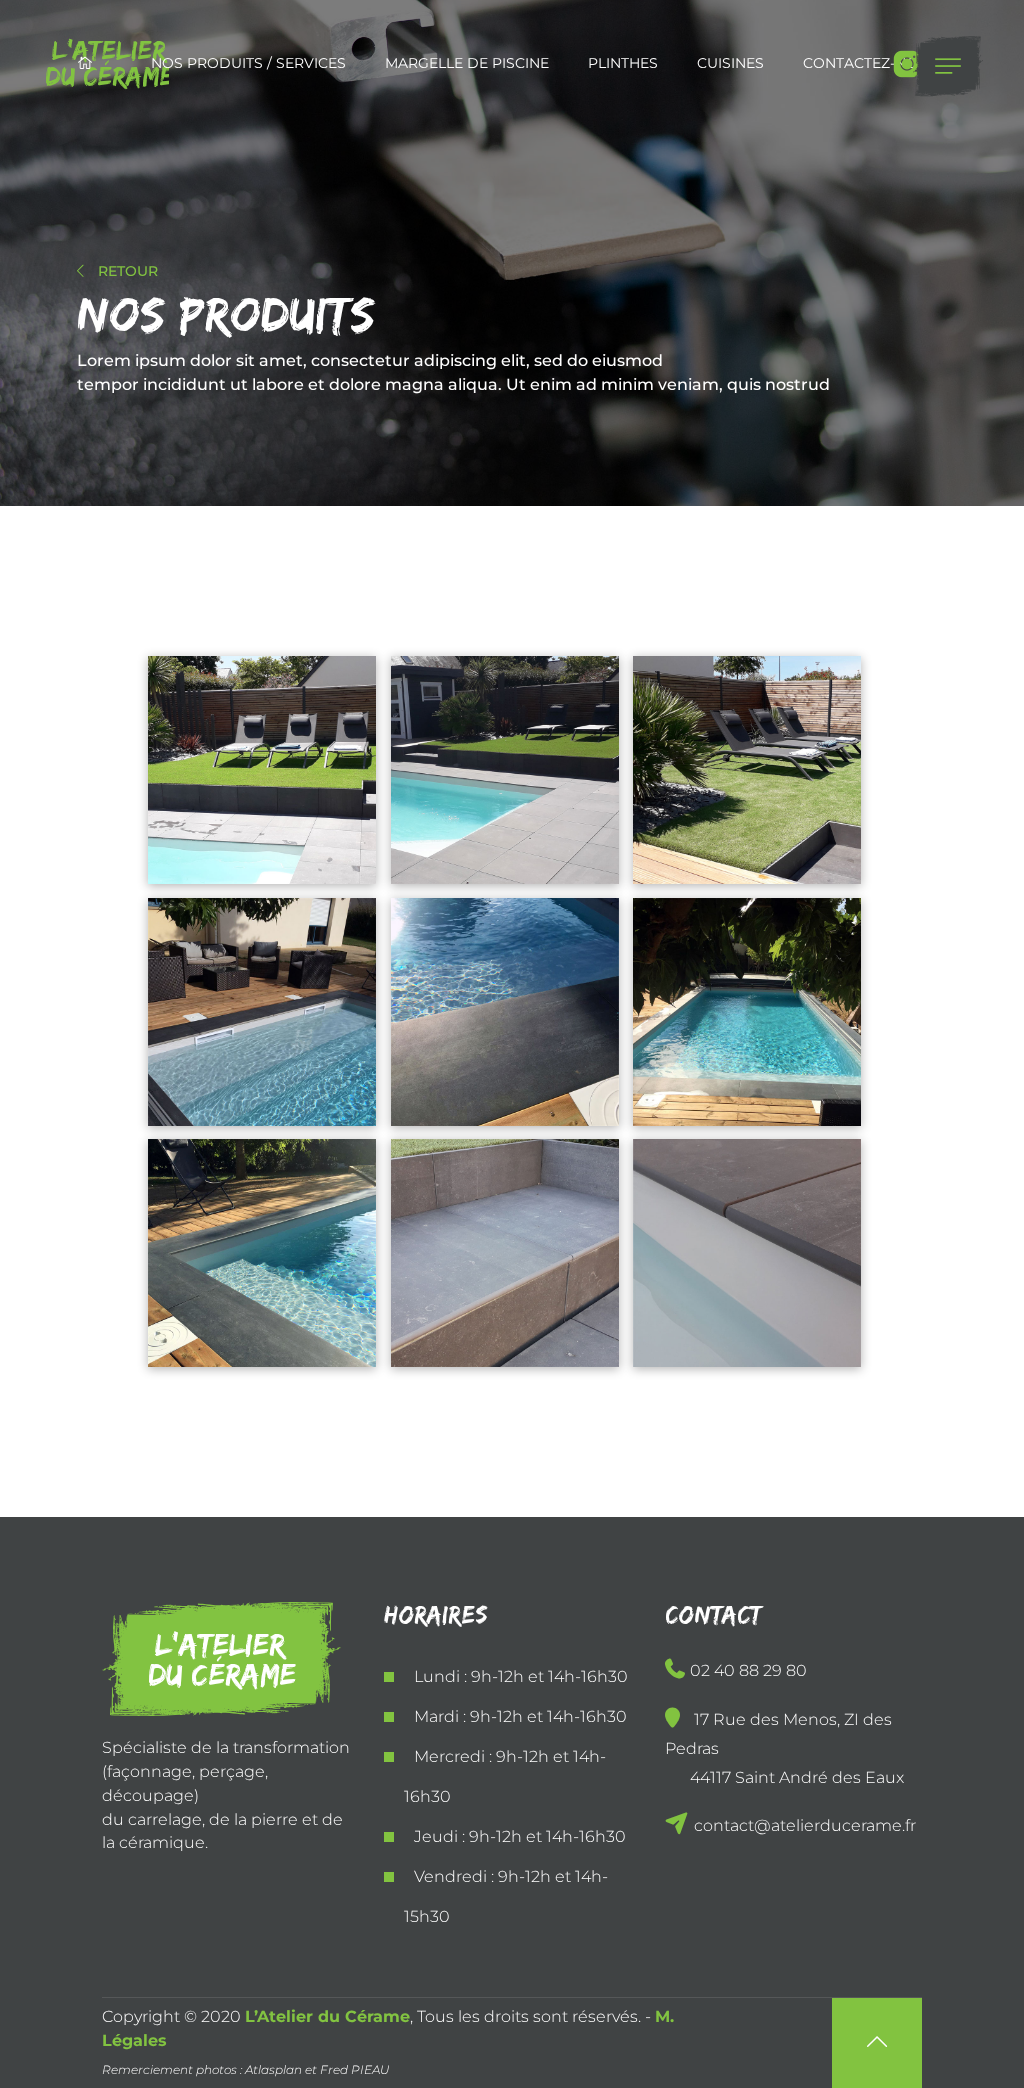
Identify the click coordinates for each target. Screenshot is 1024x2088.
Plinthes (623, 63)
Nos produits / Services (248, 63)
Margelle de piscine (467, 63)
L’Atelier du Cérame (327, 2016)
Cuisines (730, 63)
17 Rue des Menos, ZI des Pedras (784, 1748)
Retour (126, 271)
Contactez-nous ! (874, 63)
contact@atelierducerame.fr (803, 1825)
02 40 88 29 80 (748, 1670)
